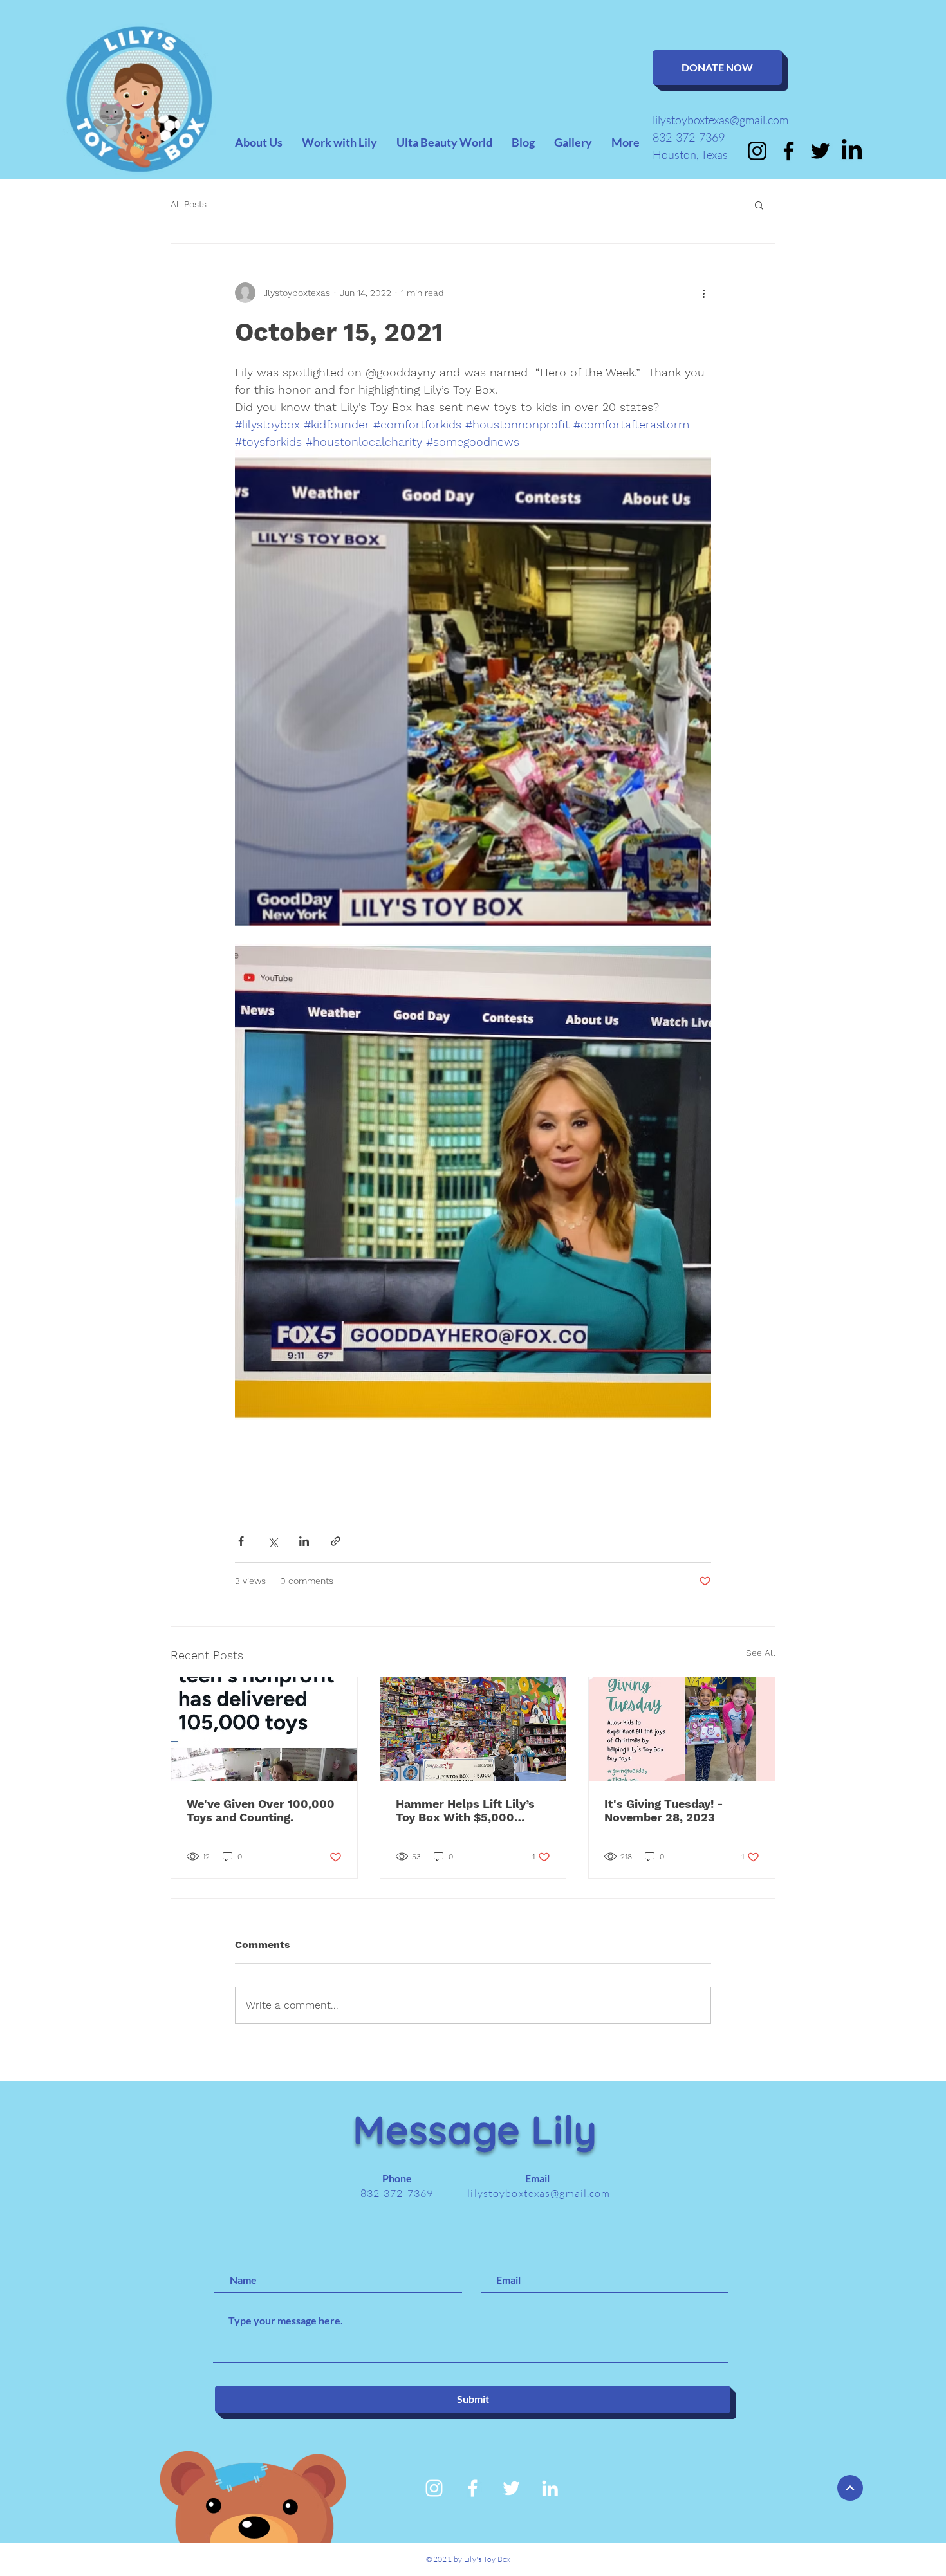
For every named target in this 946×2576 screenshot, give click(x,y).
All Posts (189, 204)
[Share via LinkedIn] (304, 1541)
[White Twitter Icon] (511, 2488)
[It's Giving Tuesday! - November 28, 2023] (682, 1729)
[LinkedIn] (852, 151)
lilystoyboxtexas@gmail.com (720, 120)
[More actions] (703, 293)
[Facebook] (789, 151)
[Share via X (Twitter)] (273, 1541)
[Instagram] (757, 151)
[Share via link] (336, 1541)
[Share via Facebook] (241, 1541)
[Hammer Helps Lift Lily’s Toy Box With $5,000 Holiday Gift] (473, 1729)
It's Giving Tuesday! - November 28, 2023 (664, 1810)
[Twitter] (820, 151)
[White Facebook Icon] (473, 2488)
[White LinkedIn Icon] (550, 2488)
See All (761, 1653)
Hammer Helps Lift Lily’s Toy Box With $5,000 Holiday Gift (465, 1810)
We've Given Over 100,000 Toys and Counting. (261, 1810)
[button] (759, 205)
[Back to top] (850, 2488)
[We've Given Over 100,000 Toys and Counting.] (264, 1729)
